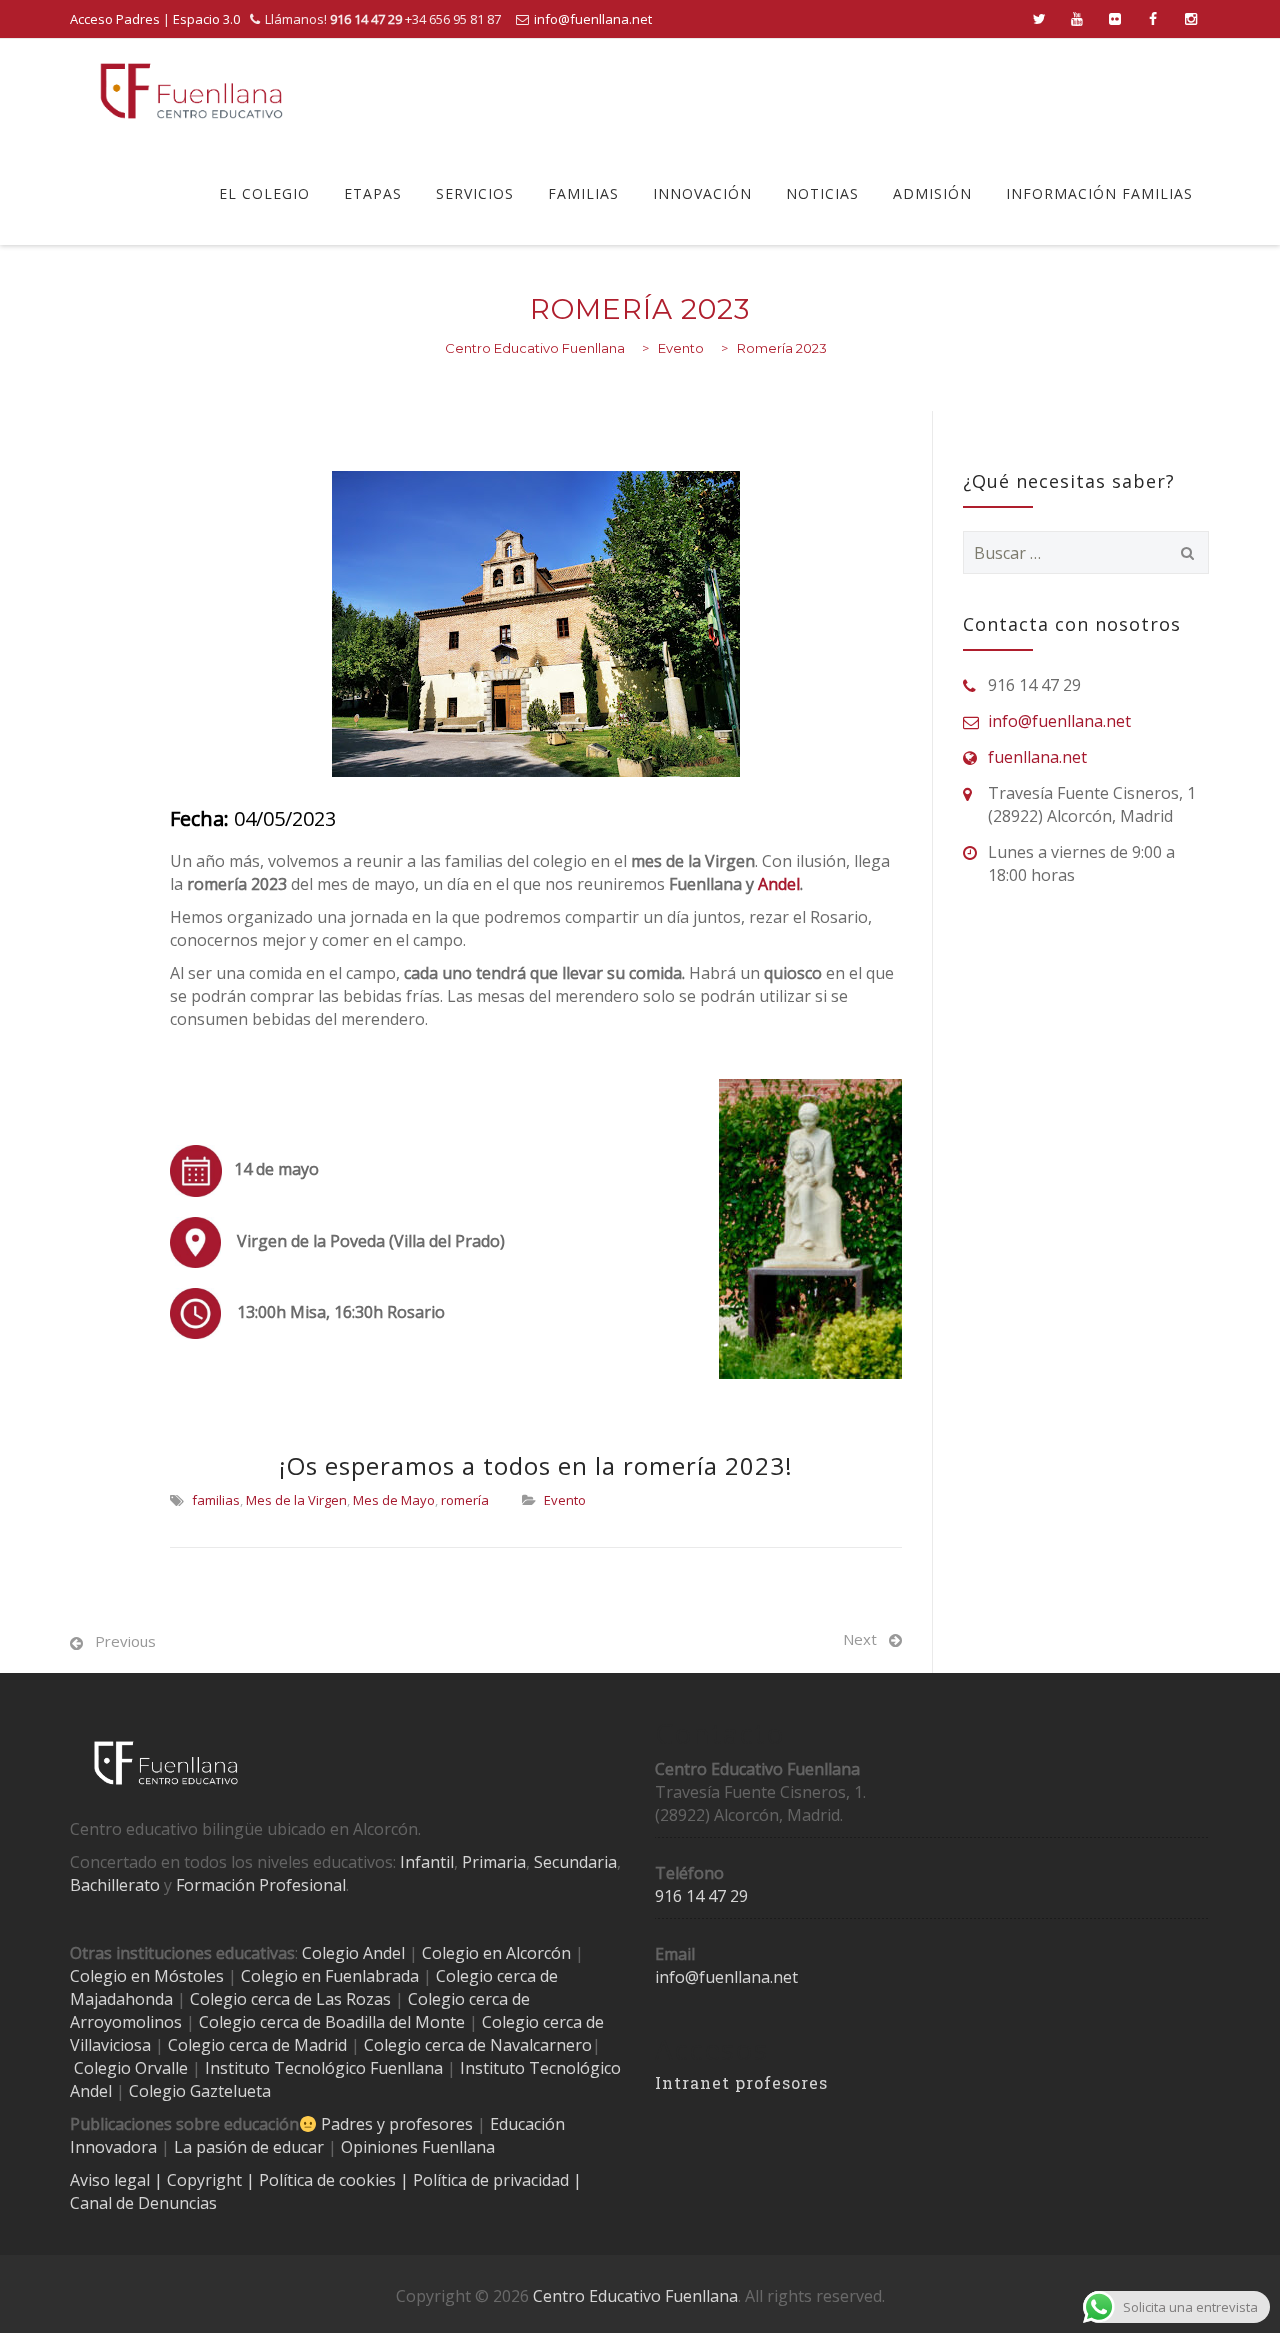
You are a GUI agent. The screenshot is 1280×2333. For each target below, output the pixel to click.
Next (860, 1639)
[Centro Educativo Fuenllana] (191, 90)
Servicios (475, 193)
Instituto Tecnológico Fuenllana (324, 2068)
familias (216, 1500)
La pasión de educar (249, 2147)
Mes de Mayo (394, 1500)
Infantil (427, 1862)
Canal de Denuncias (143, 2203)
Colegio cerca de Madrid (257, 2045)
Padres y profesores (397, 2124)
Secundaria (575, 1862)
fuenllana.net (1037, 757)
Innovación (702, 193)
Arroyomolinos (126, 2022)
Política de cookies (329, 2180)
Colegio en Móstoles (147, 1976)
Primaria (494, 1862)
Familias (583, 193)
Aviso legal (112, 2180)
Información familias (1099, 193)
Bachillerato (115, 1885)
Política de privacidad (493, 2180)
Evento (565, 1500)
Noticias (822, 193)
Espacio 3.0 (206, 19)
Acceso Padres (115, 19)
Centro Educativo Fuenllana (635, 2296)
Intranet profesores (741, 2082)
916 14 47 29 (701, 1896)
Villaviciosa (110, 2045)
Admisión (932, 193)
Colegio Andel (353, 1953)
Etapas (373, 193)
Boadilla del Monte (395, 2022)
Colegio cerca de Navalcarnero (478, 2045)
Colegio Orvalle (131, 2068)
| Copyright (200, 2180)
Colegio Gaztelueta (200, 2091)
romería (465, 1500)
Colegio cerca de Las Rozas (290, 1999)
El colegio (264, 193)
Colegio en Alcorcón (496, 1953)
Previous (125, 1641)
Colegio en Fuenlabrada (330, 1976)
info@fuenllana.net (593, 19)
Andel (779, 884)
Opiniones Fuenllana (418, 2147)
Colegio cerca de (469, 1999)
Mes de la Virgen (296, 1500)
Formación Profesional (261, 1885)
